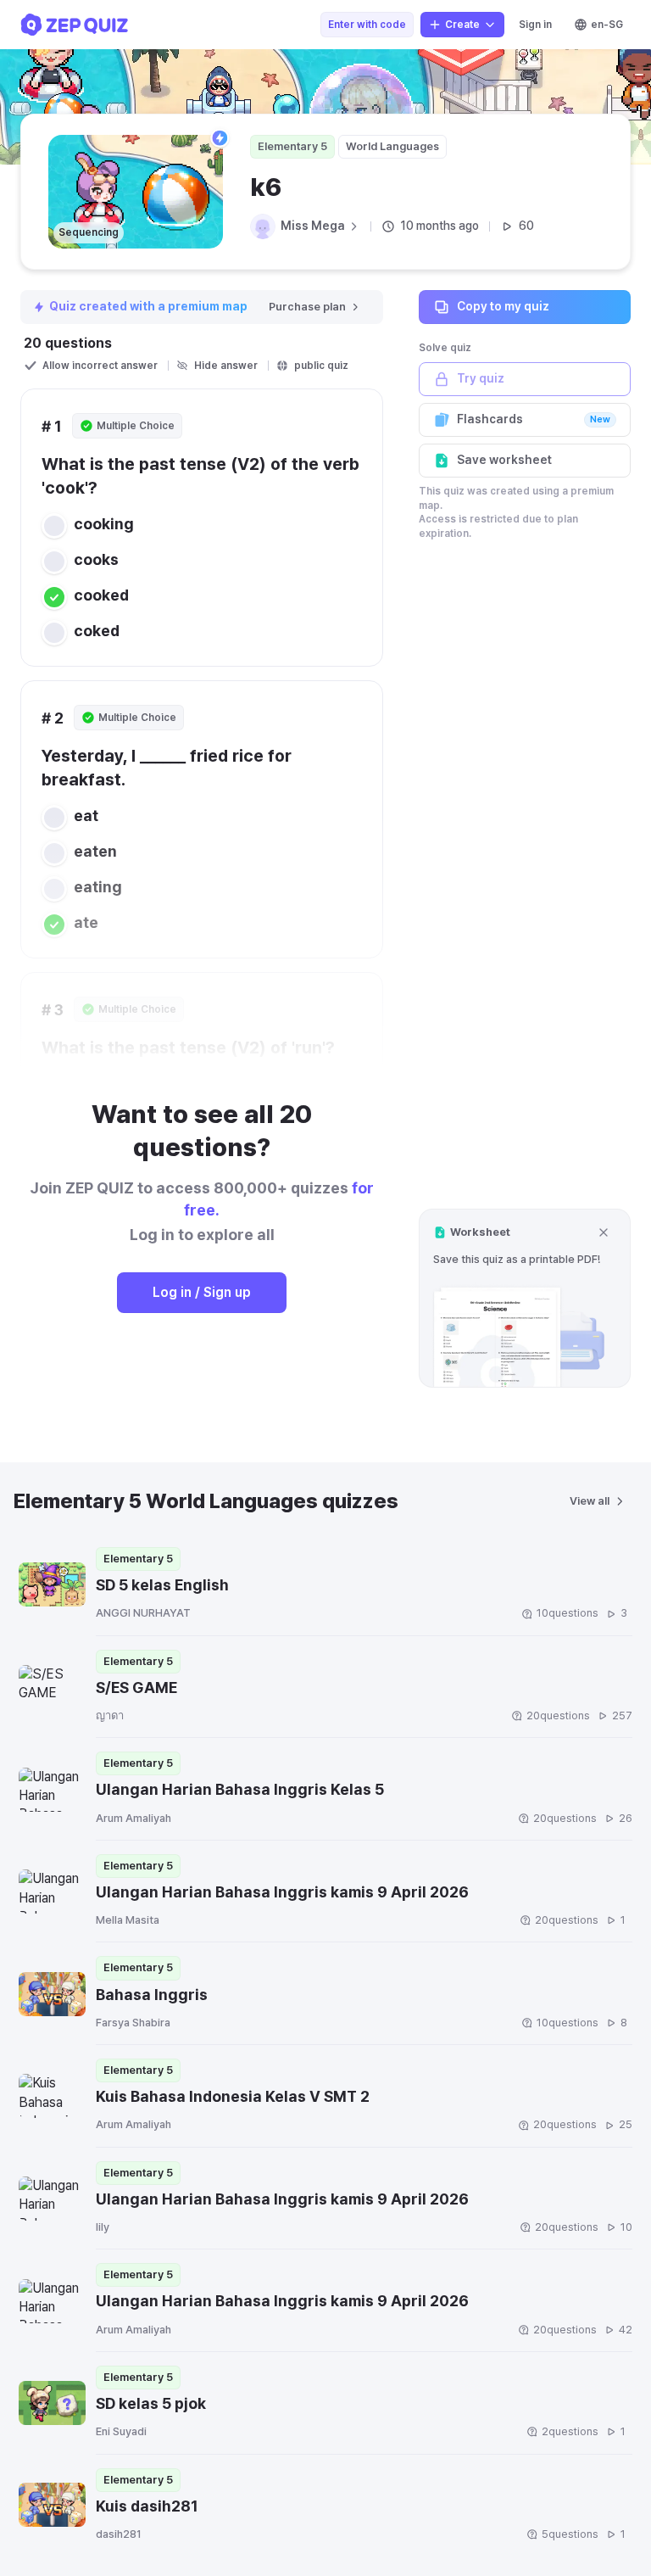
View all (590, 1501)
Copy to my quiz (503, 306)
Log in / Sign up (202, 1292)
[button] (525, 1298)
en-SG (607, 25)
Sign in (535, 25)
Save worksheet (504, 460)
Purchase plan (307, 307)
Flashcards (534, 419)
